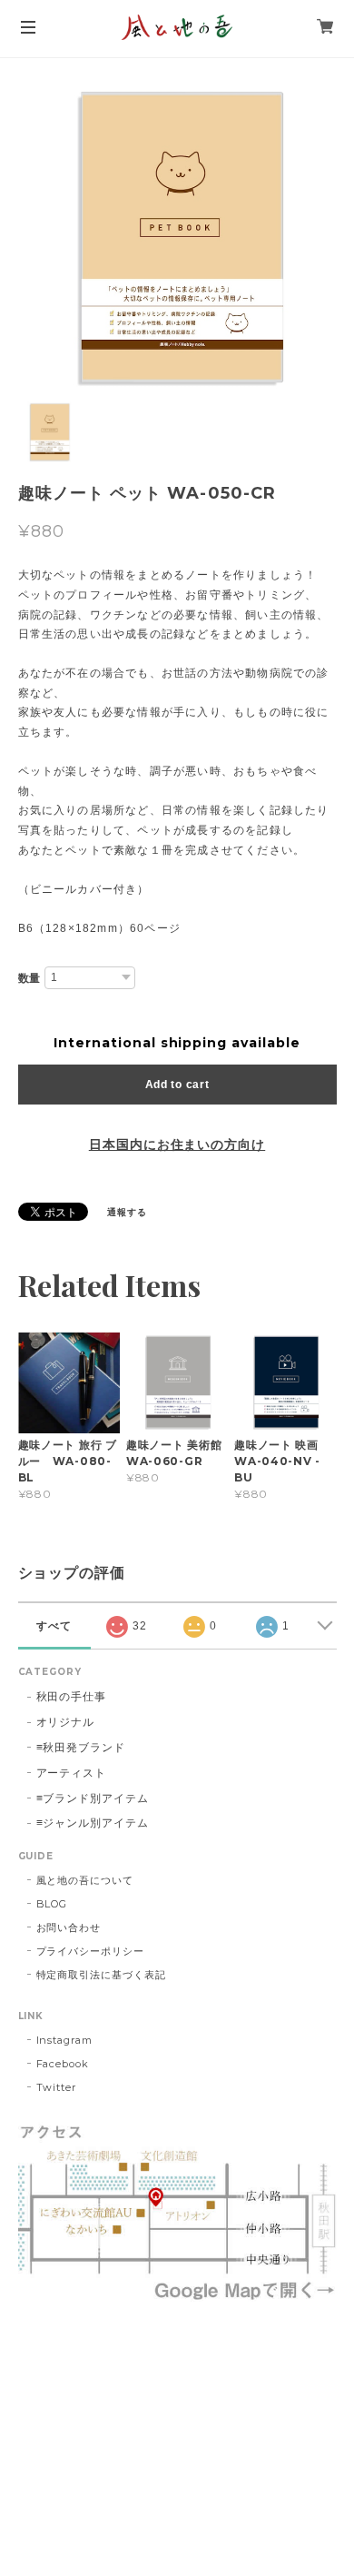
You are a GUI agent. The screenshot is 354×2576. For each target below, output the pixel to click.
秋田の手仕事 (72, 1696)
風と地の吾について (85, 1880)
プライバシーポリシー (91, 1951)
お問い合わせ (69, 1927)
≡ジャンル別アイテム (93, 1823)
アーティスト (72, 1773)
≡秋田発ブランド (81, 1747)
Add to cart (177, 1085)
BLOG (52, 1904)
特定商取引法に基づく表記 (102, 1975)
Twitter (57, 2087)
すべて (54, 1626)
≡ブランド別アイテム (93, 1798)
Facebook (63, 2064)
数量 (30, 978)
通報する (127, 1212)
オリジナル (66, 1722)
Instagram (65, 2040)
